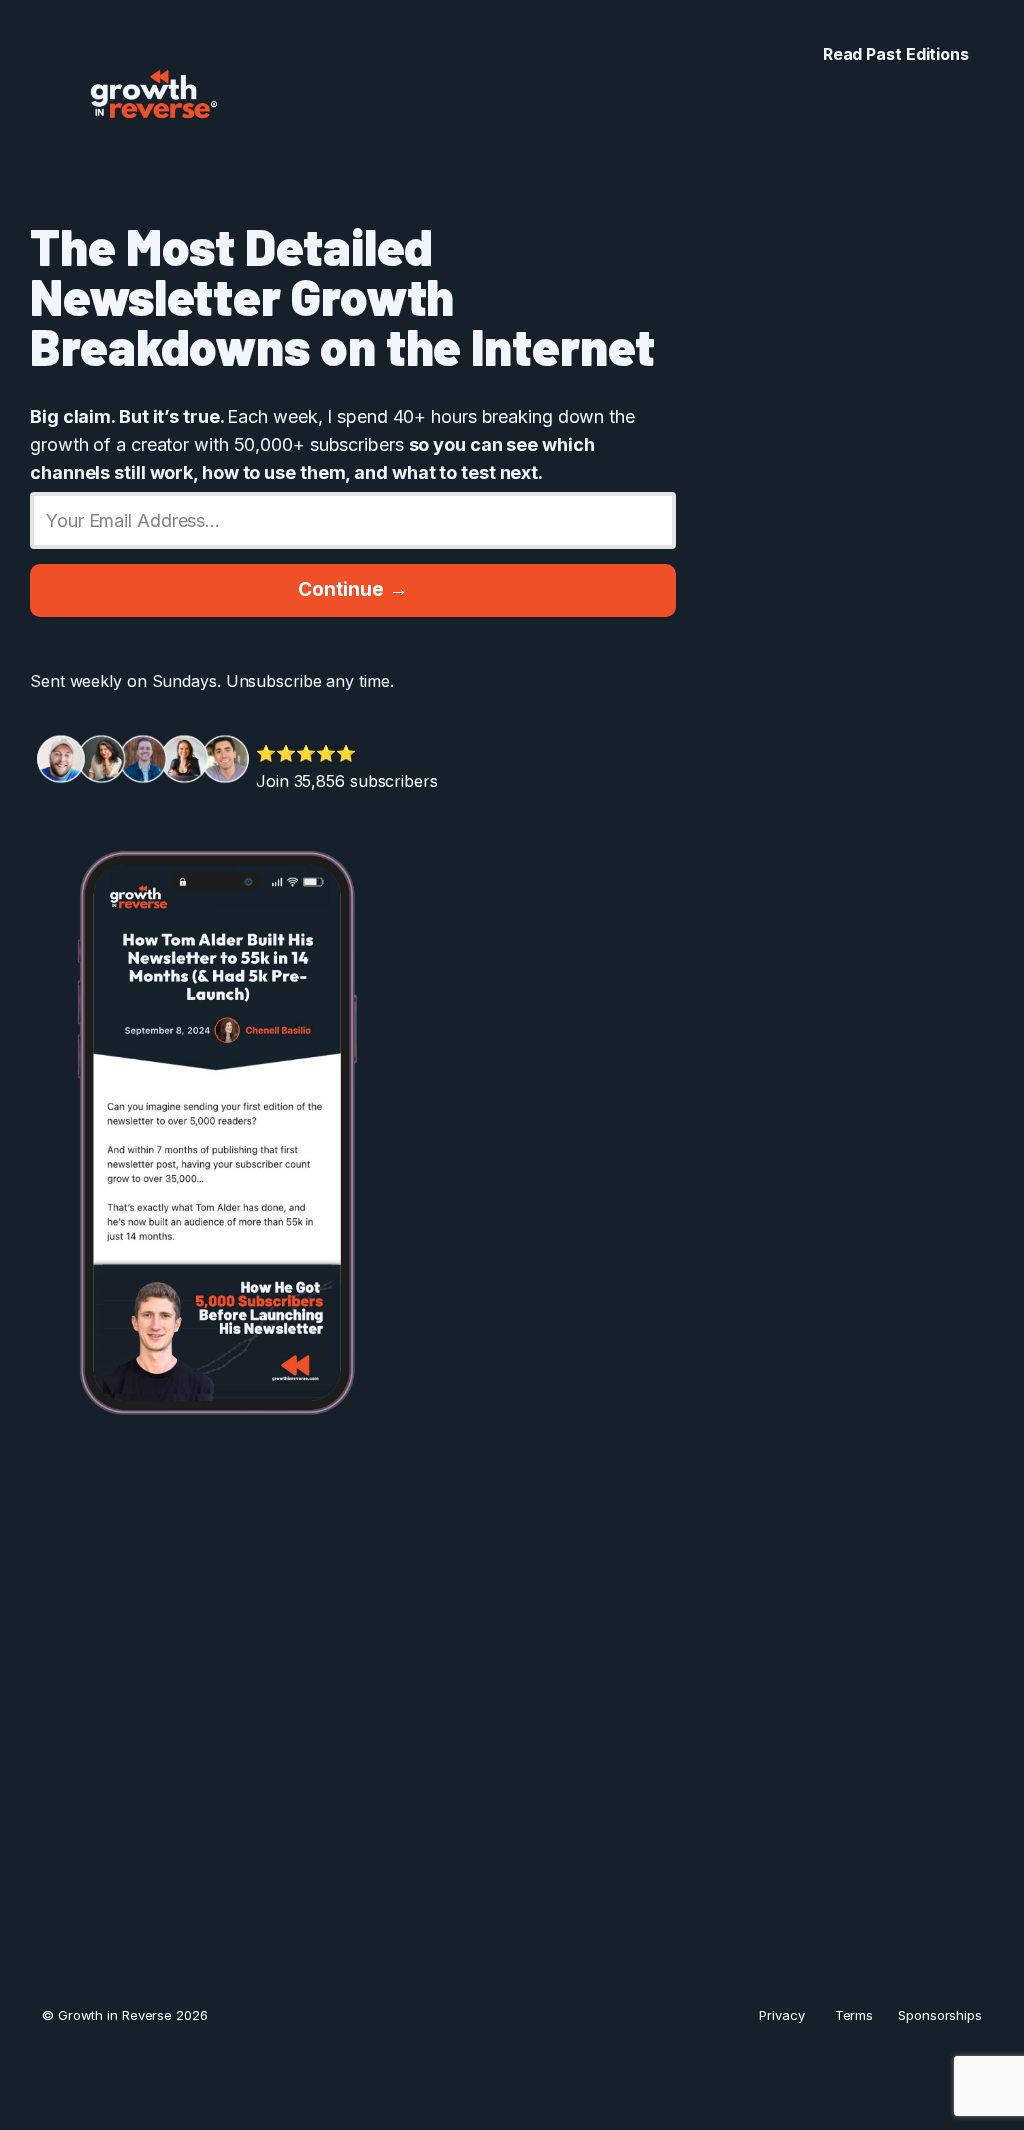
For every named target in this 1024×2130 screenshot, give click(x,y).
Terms (854, 2015)
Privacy (781, 2015)
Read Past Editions (896, 54)
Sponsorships (940, 2015)
